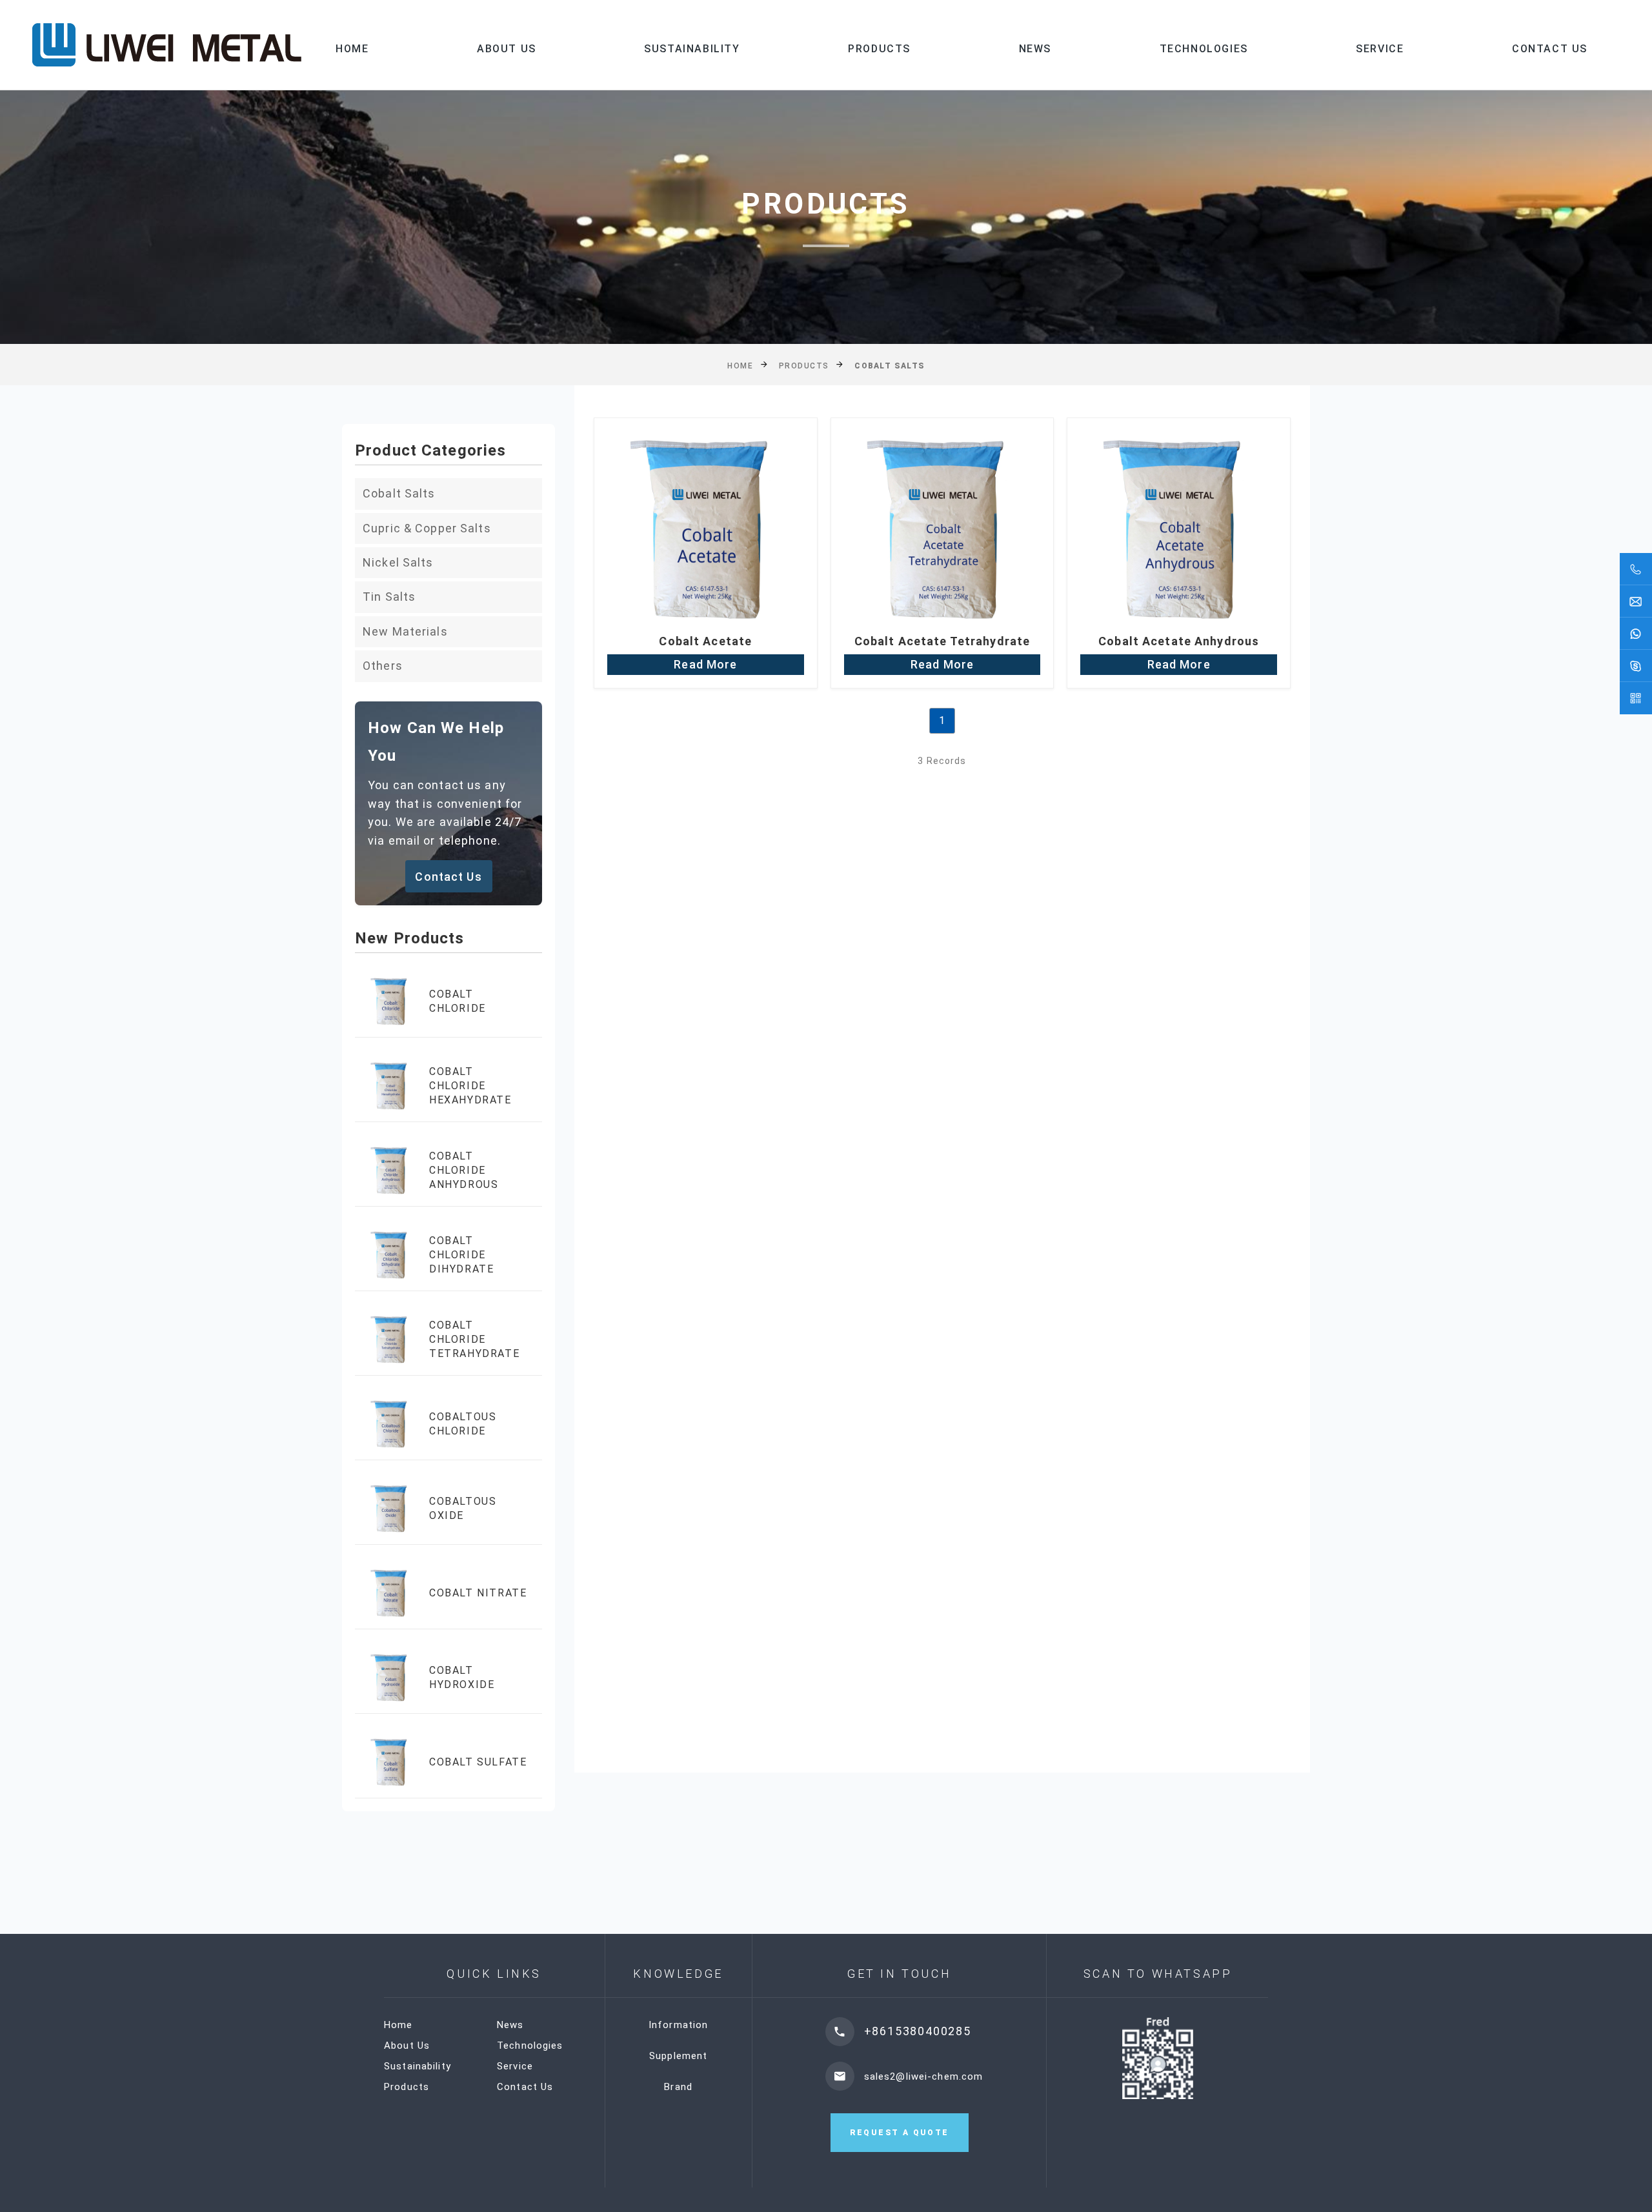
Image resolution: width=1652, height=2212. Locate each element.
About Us (507, 49)
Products (879, 49)
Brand (678, 2087)
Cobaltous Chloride (463, 1424)
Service (1380, 49)
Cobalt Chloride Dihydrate (461, 1255)
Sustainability (692, 49)
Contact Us (1550, 49)
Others (383, 666)
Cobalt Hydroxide (462, 1677)
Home (352, 49)
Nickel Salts (398, 562)
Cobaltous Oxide (463, 1508)
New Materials (405, 631)
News (1035, 49)
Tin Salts (389, 597)
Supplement (678, 2056)
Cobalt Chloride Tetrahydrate (474, 1340)
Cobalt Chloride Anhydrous (464, 1171)
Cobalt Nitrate (478, 1593)
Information (678, 2025)
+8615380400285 (918, 2031)
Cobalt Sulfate (478, 1762)
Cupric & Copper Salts (427, 528)
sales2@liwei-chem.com (924, 2076)
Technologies (1204, 49)
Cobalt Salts (399, 493)
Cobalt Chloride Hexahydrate (470, 1086)
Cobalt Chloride (458, 1001)
